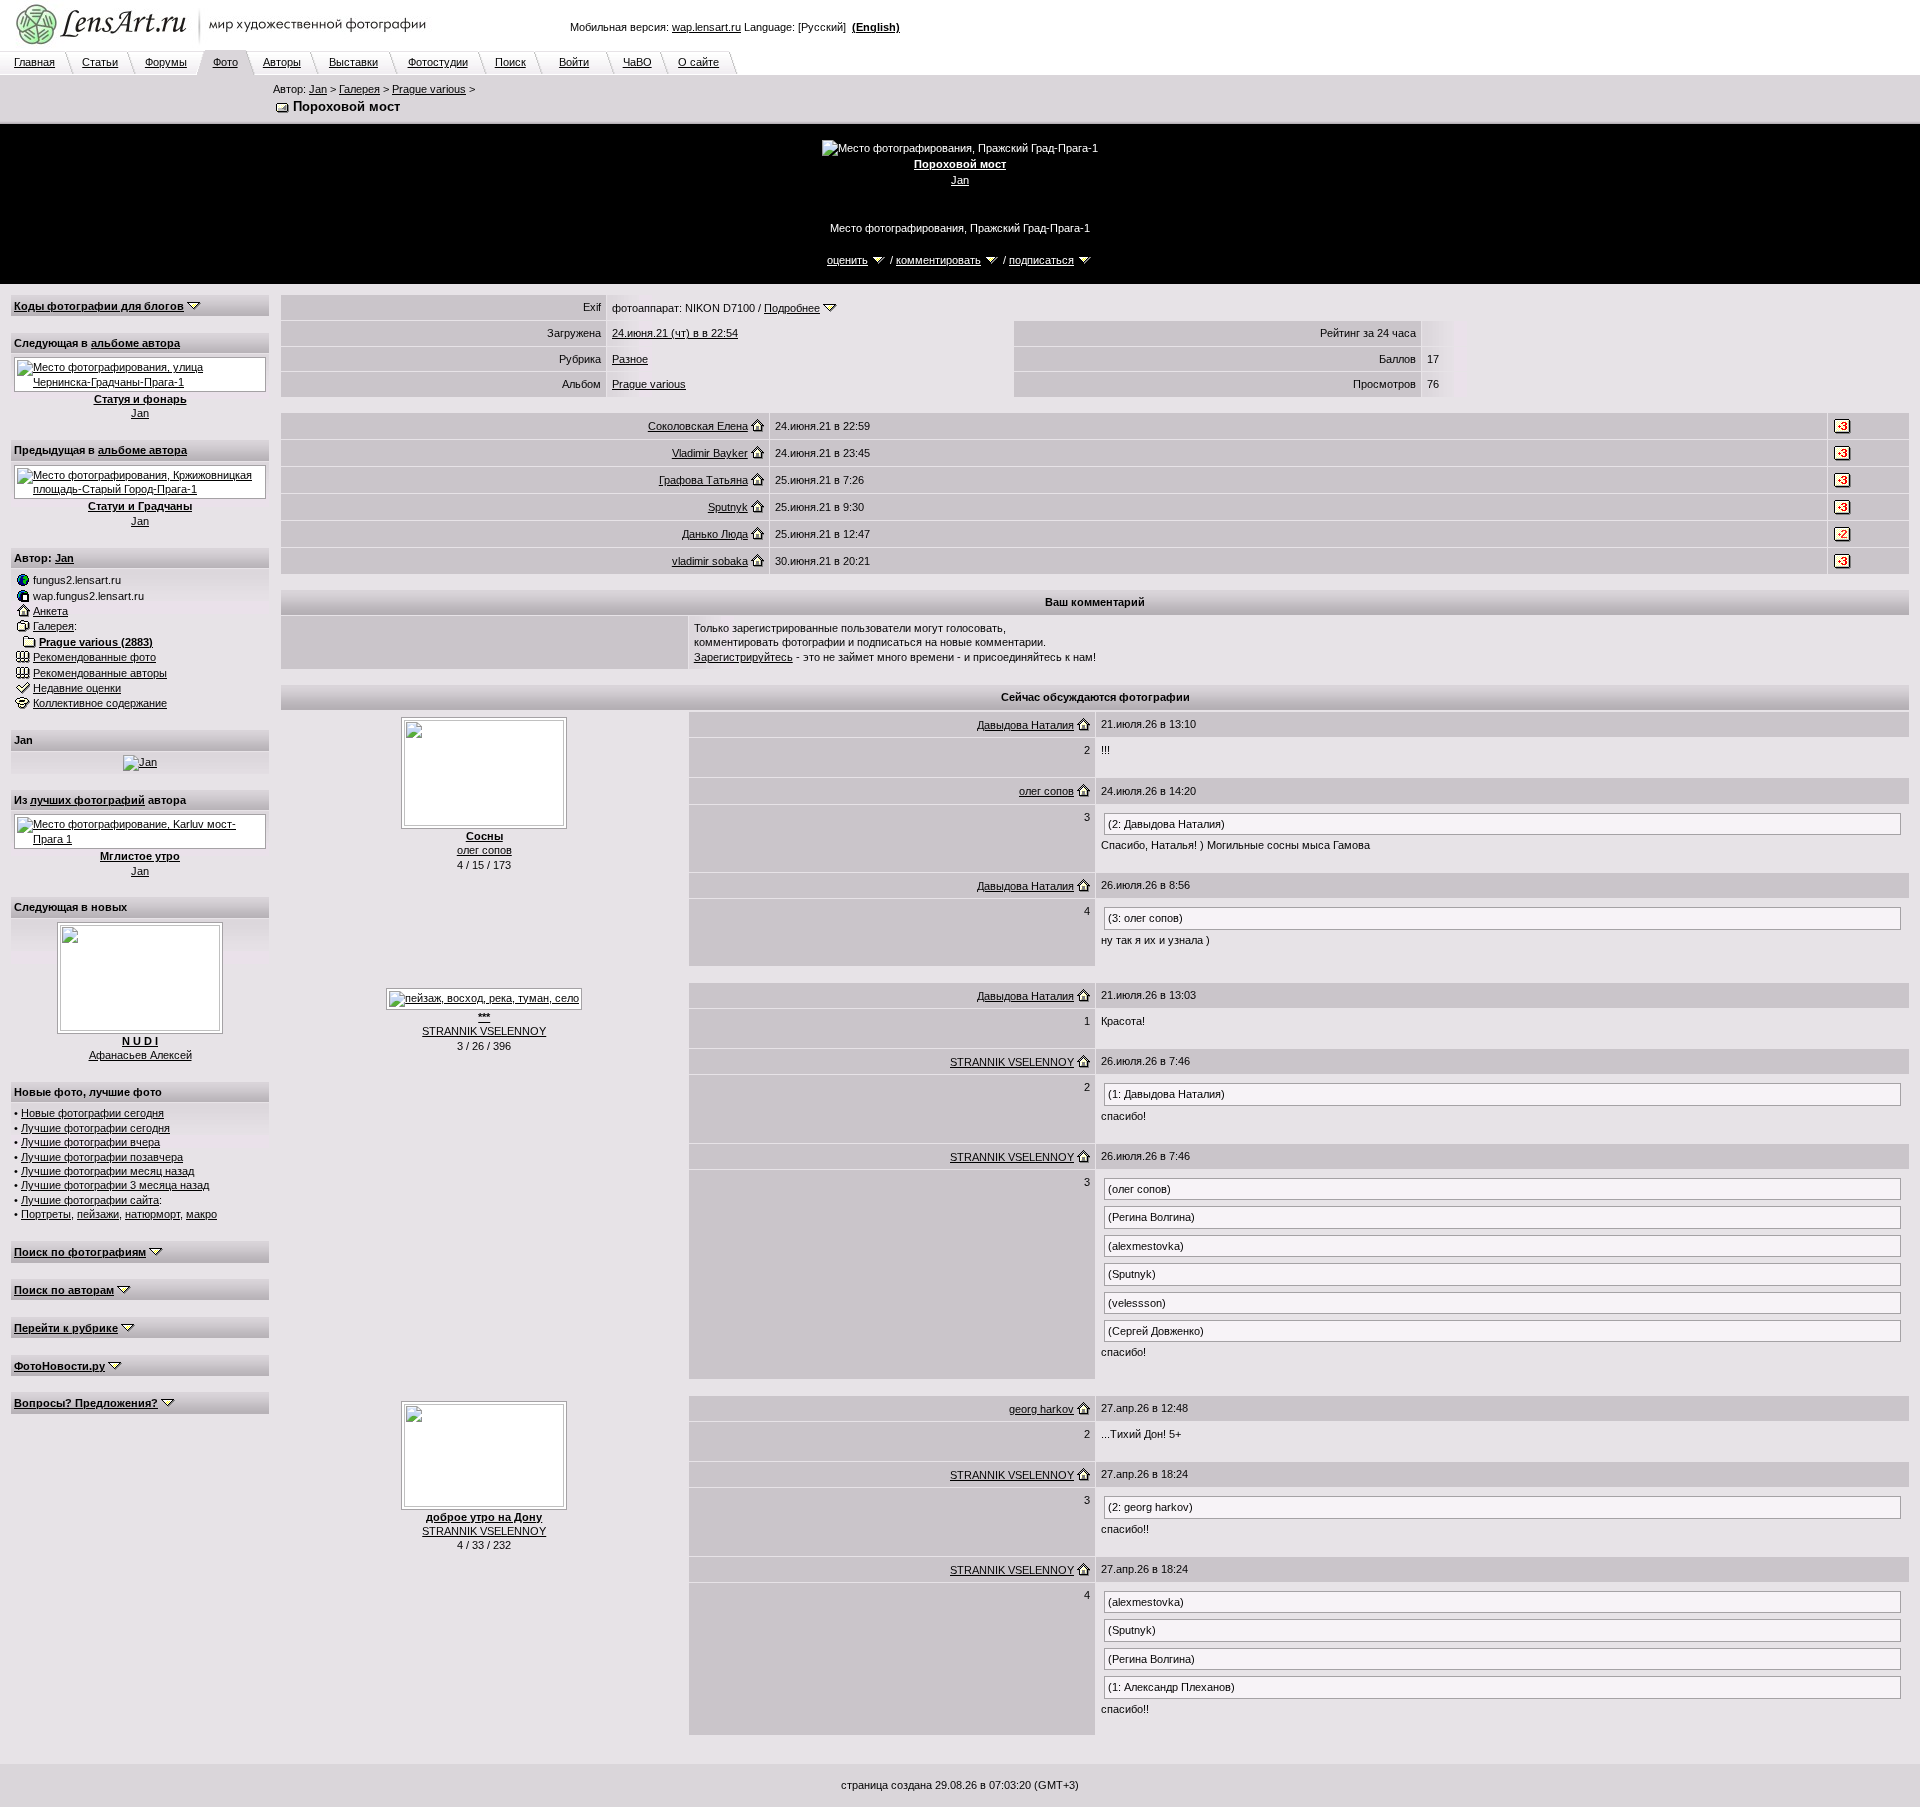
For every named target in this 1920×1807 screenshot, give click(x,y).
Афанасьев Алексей (140, 1055)
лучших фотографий (87, 800)
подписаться (1041, 260)
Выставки (353, 62)
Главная (34, 62)
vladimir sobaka (710, 561)
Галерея (359, 89)
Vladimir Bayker (710, 453)
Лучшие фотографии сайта (90, 1200)
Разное (630, 359)
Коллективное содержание (100, 703)
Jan (318, 89)
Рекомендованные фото (94, 657)
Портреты (46, 1214)
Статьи (100, 62)
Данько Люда (715, 534)
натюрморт (152, 1214)
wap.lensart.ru (706, 27)
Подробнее (792, 308)
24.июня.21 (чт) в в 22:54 (675, 333)
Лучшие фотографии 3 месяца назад (115, 1185)
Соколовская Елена (698, 426)
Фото (225, 62)
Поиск (510, 62)
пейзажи (98, 1214)
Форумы (166, 62)
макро (201, 1214)
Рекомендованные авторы (100, 673)
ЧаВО (637, 62)
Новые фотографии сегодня (92, 1113)
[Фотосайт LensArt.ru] (225, 46)
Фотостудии (438, 62)
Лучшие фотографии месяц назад (107, 1171)
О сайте (698, 62)
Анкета (50, 611)
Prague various (429, 89)
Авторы (282, 62)
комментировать (938, 260)
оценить (847, 260)
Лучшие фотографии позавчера (102, 1157)
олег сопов (484, 850)
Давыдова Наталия (1025, 725)
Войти (574, 62)
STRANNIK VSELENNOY (484, 1031)
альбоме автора (135, 343)
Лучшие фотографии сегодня (95, 1128)
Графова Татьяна (703, 480)
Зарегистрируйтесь (743, 657)
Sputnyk (728, 507)
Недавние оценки (77, 688)
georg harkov (1041, 1409)
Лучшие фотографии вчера (90, 1142)
